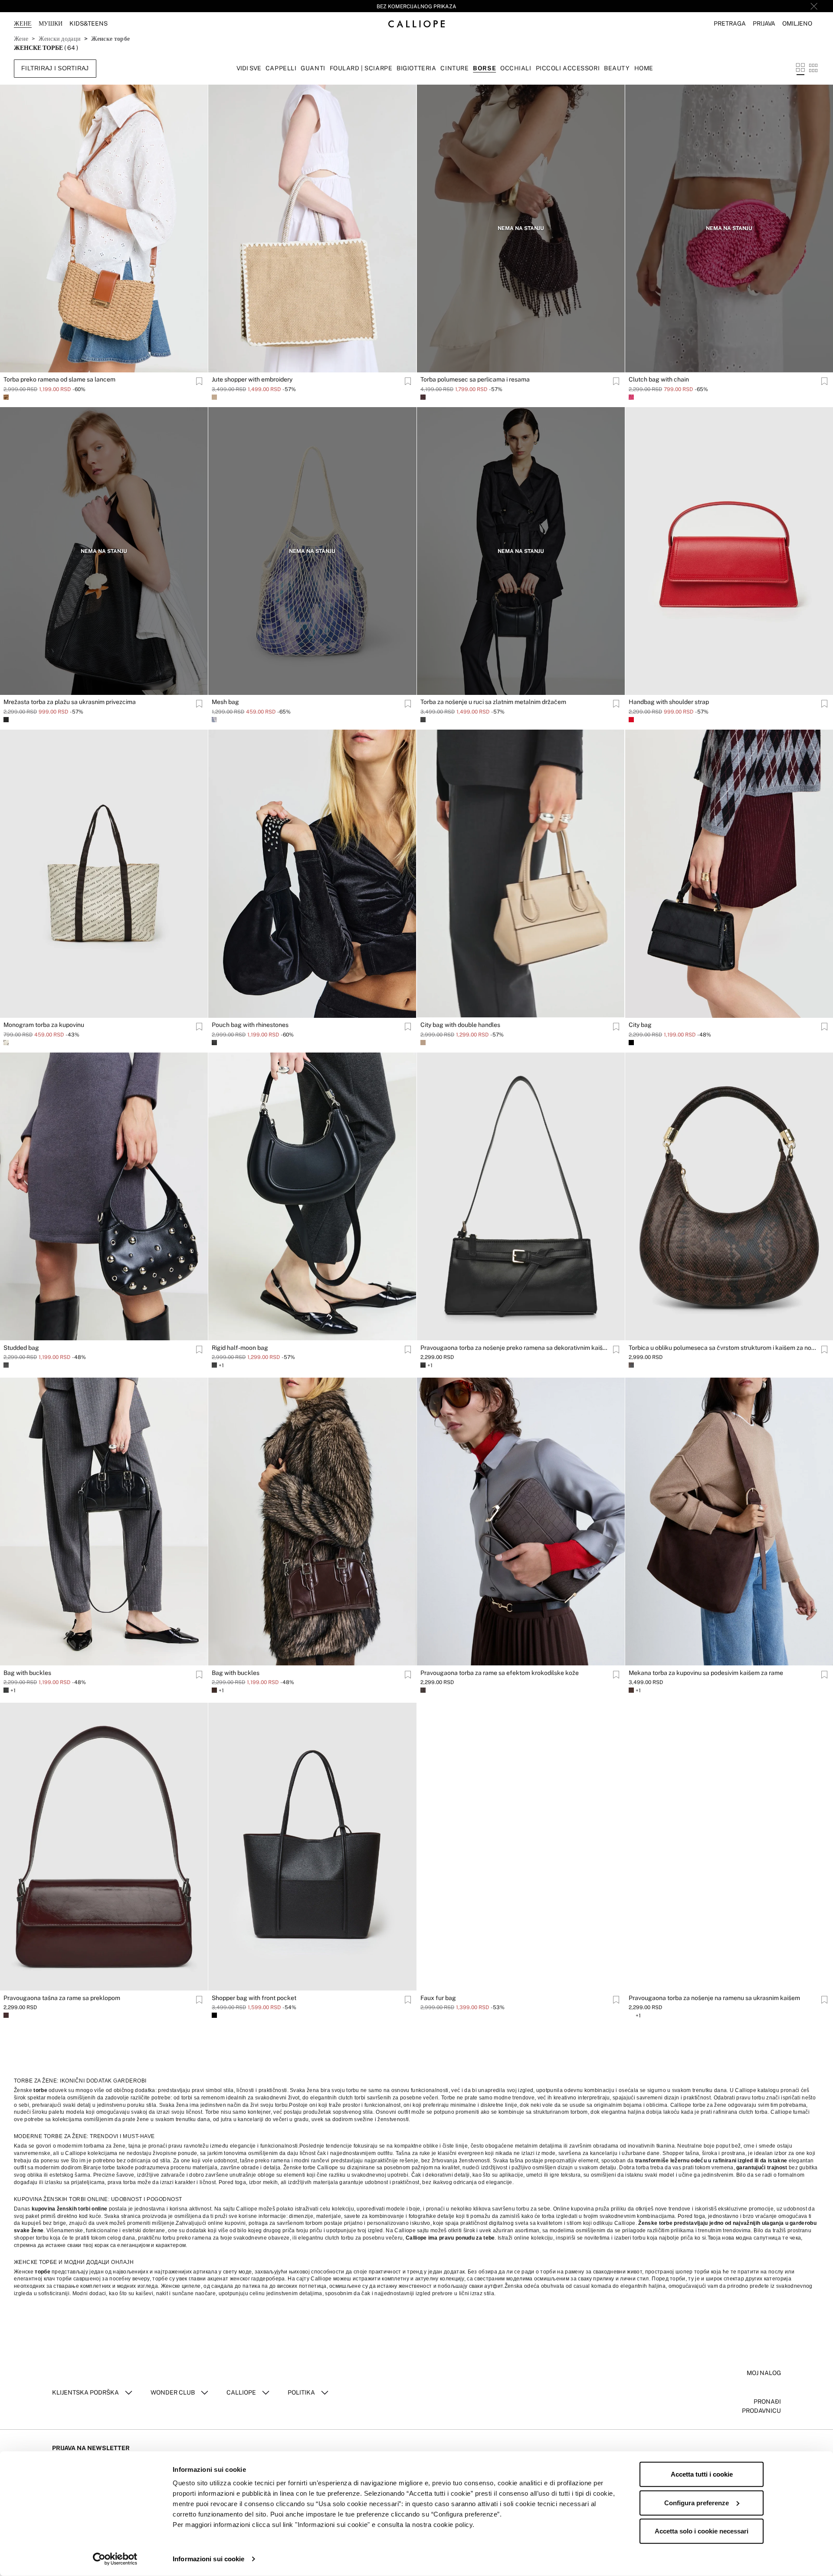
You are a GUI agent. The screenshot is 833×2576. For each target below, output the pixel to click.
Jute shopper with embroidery (252, 379)
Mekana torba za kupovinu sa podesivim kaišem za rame (706, 1673)
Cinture (454, 68)
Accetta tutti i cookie (702, 2474)
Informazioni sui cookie (208, 2559)
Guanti (313, 68)
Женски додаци (60, 39)
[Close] (814, 6)
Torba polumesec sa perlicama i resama (475, 379)
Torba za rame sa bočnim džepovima (262, 2323)
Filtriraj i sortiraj (55, 68)
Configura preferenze (697, 2502)
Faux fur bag (438, 1998)
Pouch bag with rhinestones (250, 1025)
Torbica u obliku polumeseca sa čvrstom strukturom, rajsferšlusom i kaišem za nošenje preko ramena (98, 2323)
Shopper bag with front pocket (254, 1998)
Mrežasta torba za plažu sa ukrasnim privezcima (70, 702)
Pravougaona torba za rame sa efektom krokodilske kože (500, 1673)
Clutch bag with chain (659, 379)
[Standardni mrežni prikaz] (800, 68)
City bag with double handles (460, 1025)
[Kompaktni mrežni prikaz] (813, 68)
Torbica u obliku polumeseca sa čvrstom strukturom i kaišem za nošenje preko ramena (724, 1348)
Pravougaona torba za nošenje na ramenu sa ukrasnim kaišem (714, 1998)
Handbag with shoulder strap (669, 702)
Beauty (617, 68)
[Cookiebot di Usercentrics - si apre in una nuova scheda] (115, 2559)
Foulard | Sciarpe (361, 68)
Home (644, 68)
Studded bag (21, 1348)
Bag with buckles (27, 1673)
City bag (640, 1025)
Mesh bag (225, 702)
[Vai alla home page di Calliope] (416, 24)
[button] (730, 24)
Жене (21, 39)
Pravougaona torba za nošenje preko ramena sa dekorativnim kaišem (515, 1348)
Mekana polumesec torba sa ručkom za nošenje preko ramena (507, 2323)
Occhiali (516, 68)
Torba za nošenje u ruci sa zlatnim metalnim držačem (493, 702)
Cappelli (281, 68)
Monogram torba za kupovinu (44, 1025)
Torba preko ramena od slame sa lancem (59, 379)
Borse (484, 68)
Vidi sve (249, 68)
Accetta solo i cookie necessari (702, 2531)
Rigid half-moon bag (240, 1348)
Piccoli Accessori (568, 68)
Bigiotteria (416, 68)
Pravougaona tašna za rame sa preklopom (62, 1998)
